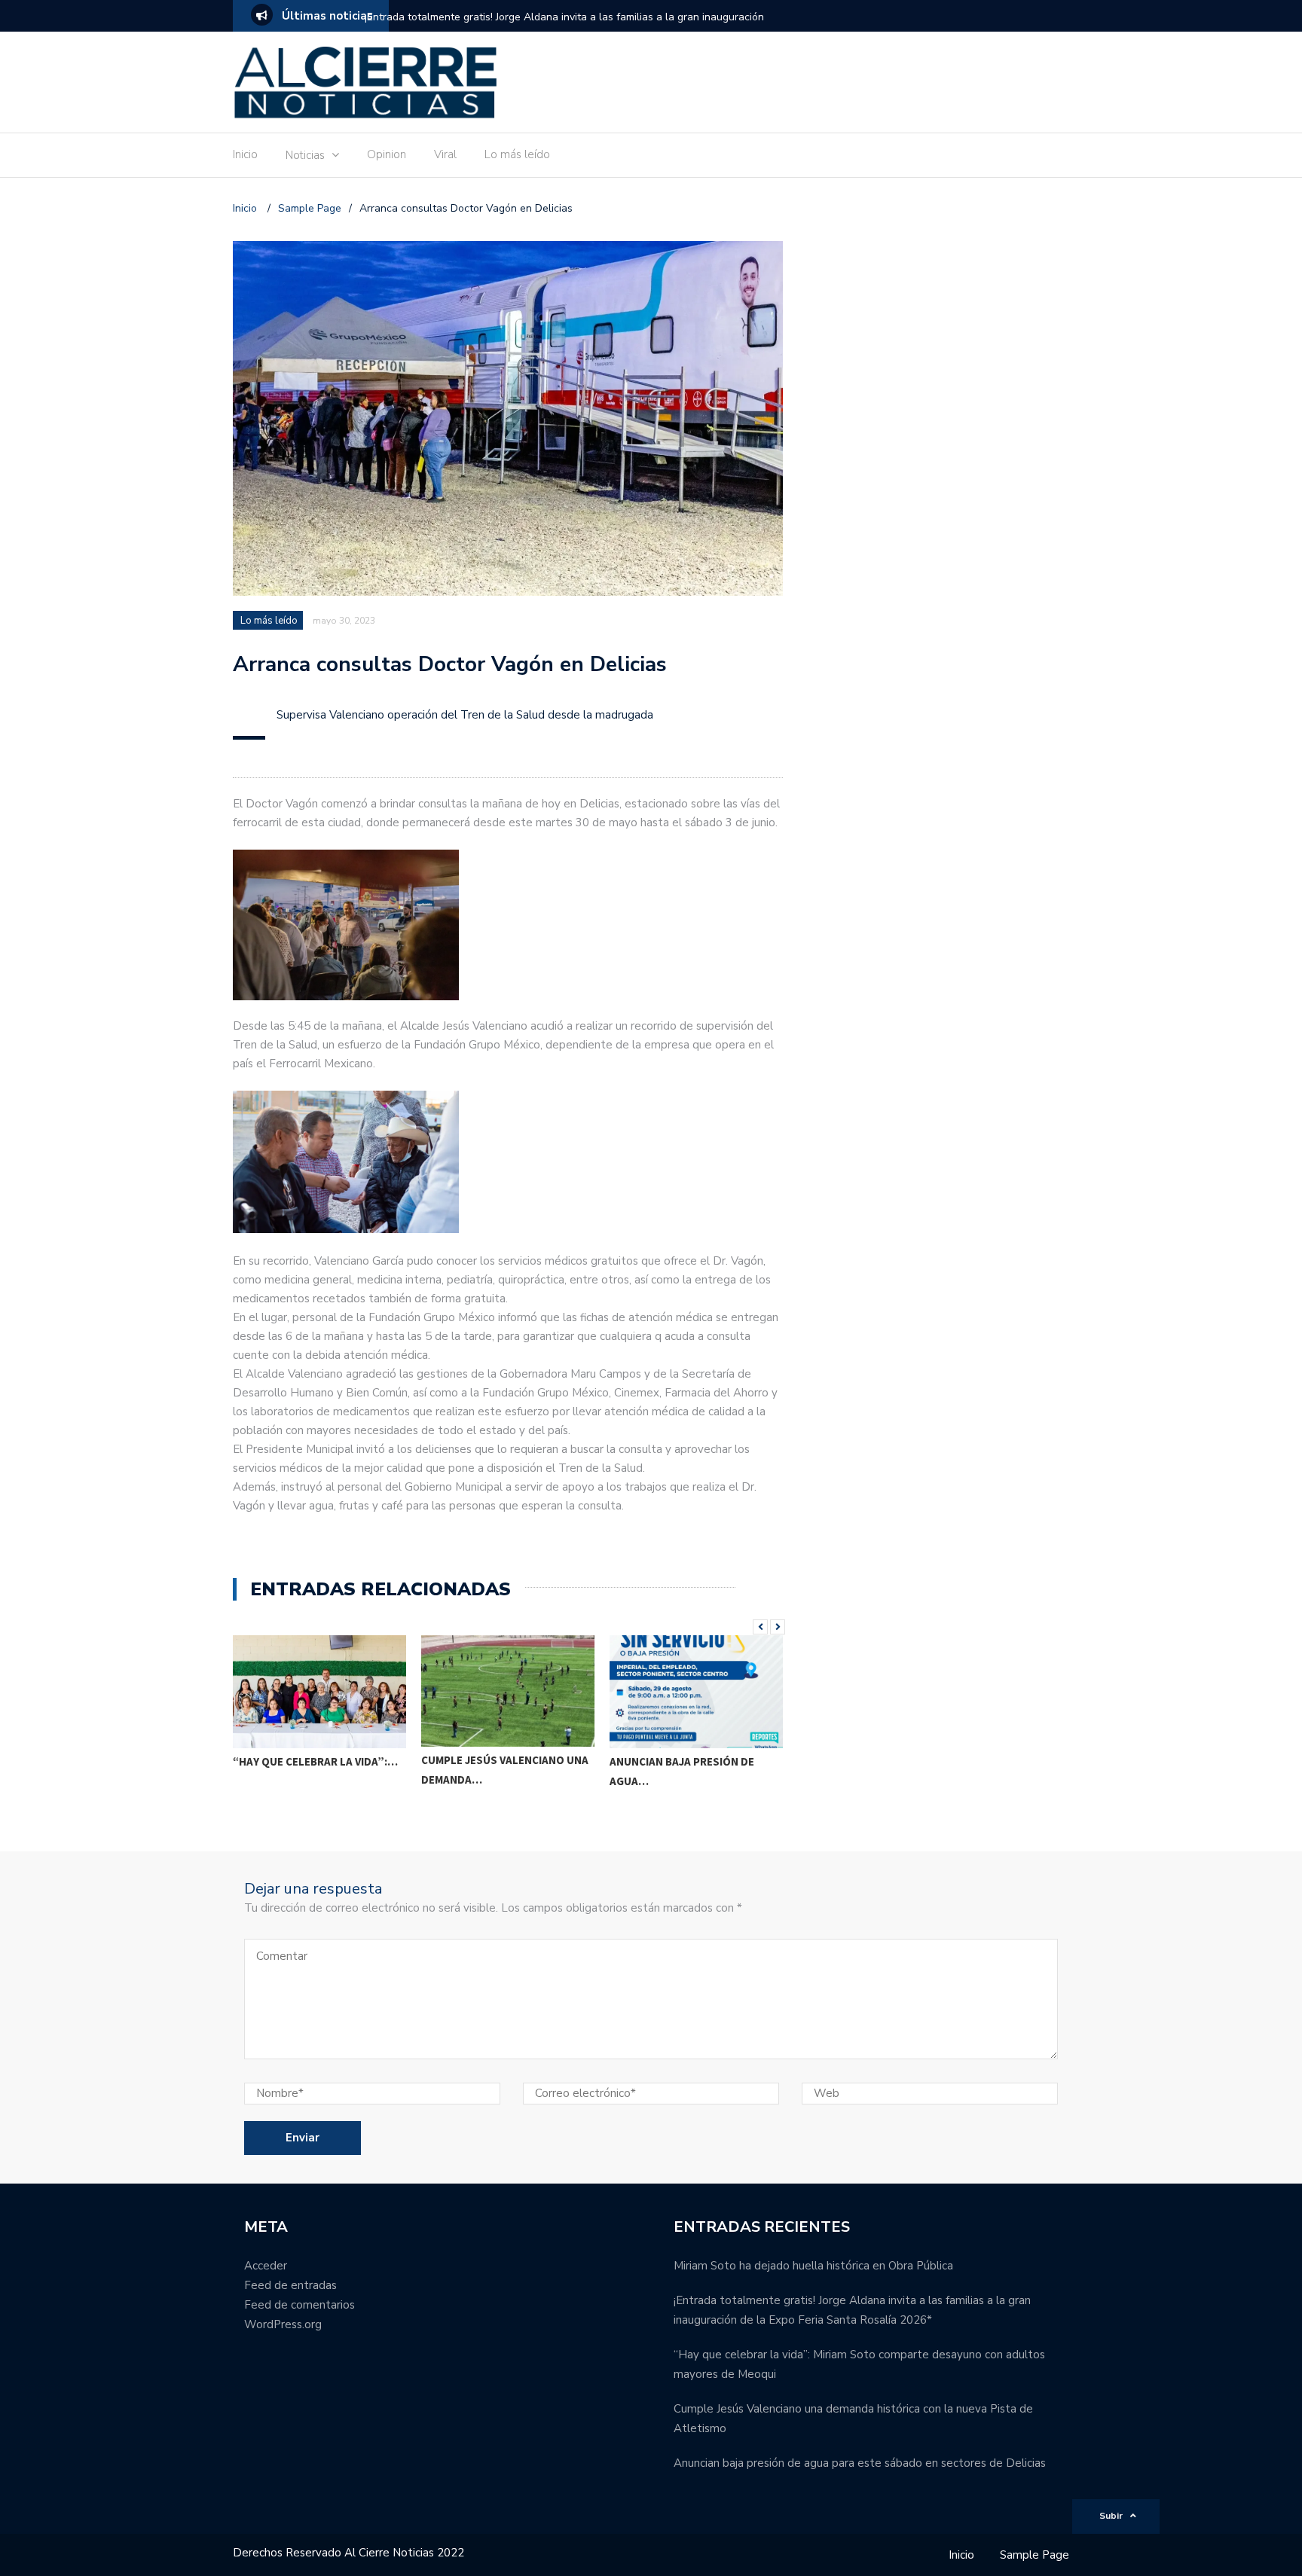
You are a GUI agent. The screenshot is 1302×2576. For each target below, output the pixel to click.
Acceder (266, 2266)
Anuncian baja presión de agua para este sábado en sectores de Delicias (860, 2463)
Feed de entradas (290, 2285)
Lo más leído (517, 154)
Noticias (305, 155)
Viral (445, 154)
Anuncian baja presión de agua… (682, 1771)
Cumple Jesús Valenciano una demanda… (505, 1770)
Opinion (387, 154)
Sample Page (1035, 2555)
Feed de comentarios (300, 2305)
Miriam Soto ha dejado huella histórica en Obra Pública (813, 2266)
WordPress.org (283, 2324)
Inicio (245, 154)
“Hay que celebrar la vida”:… (315, 1761)
